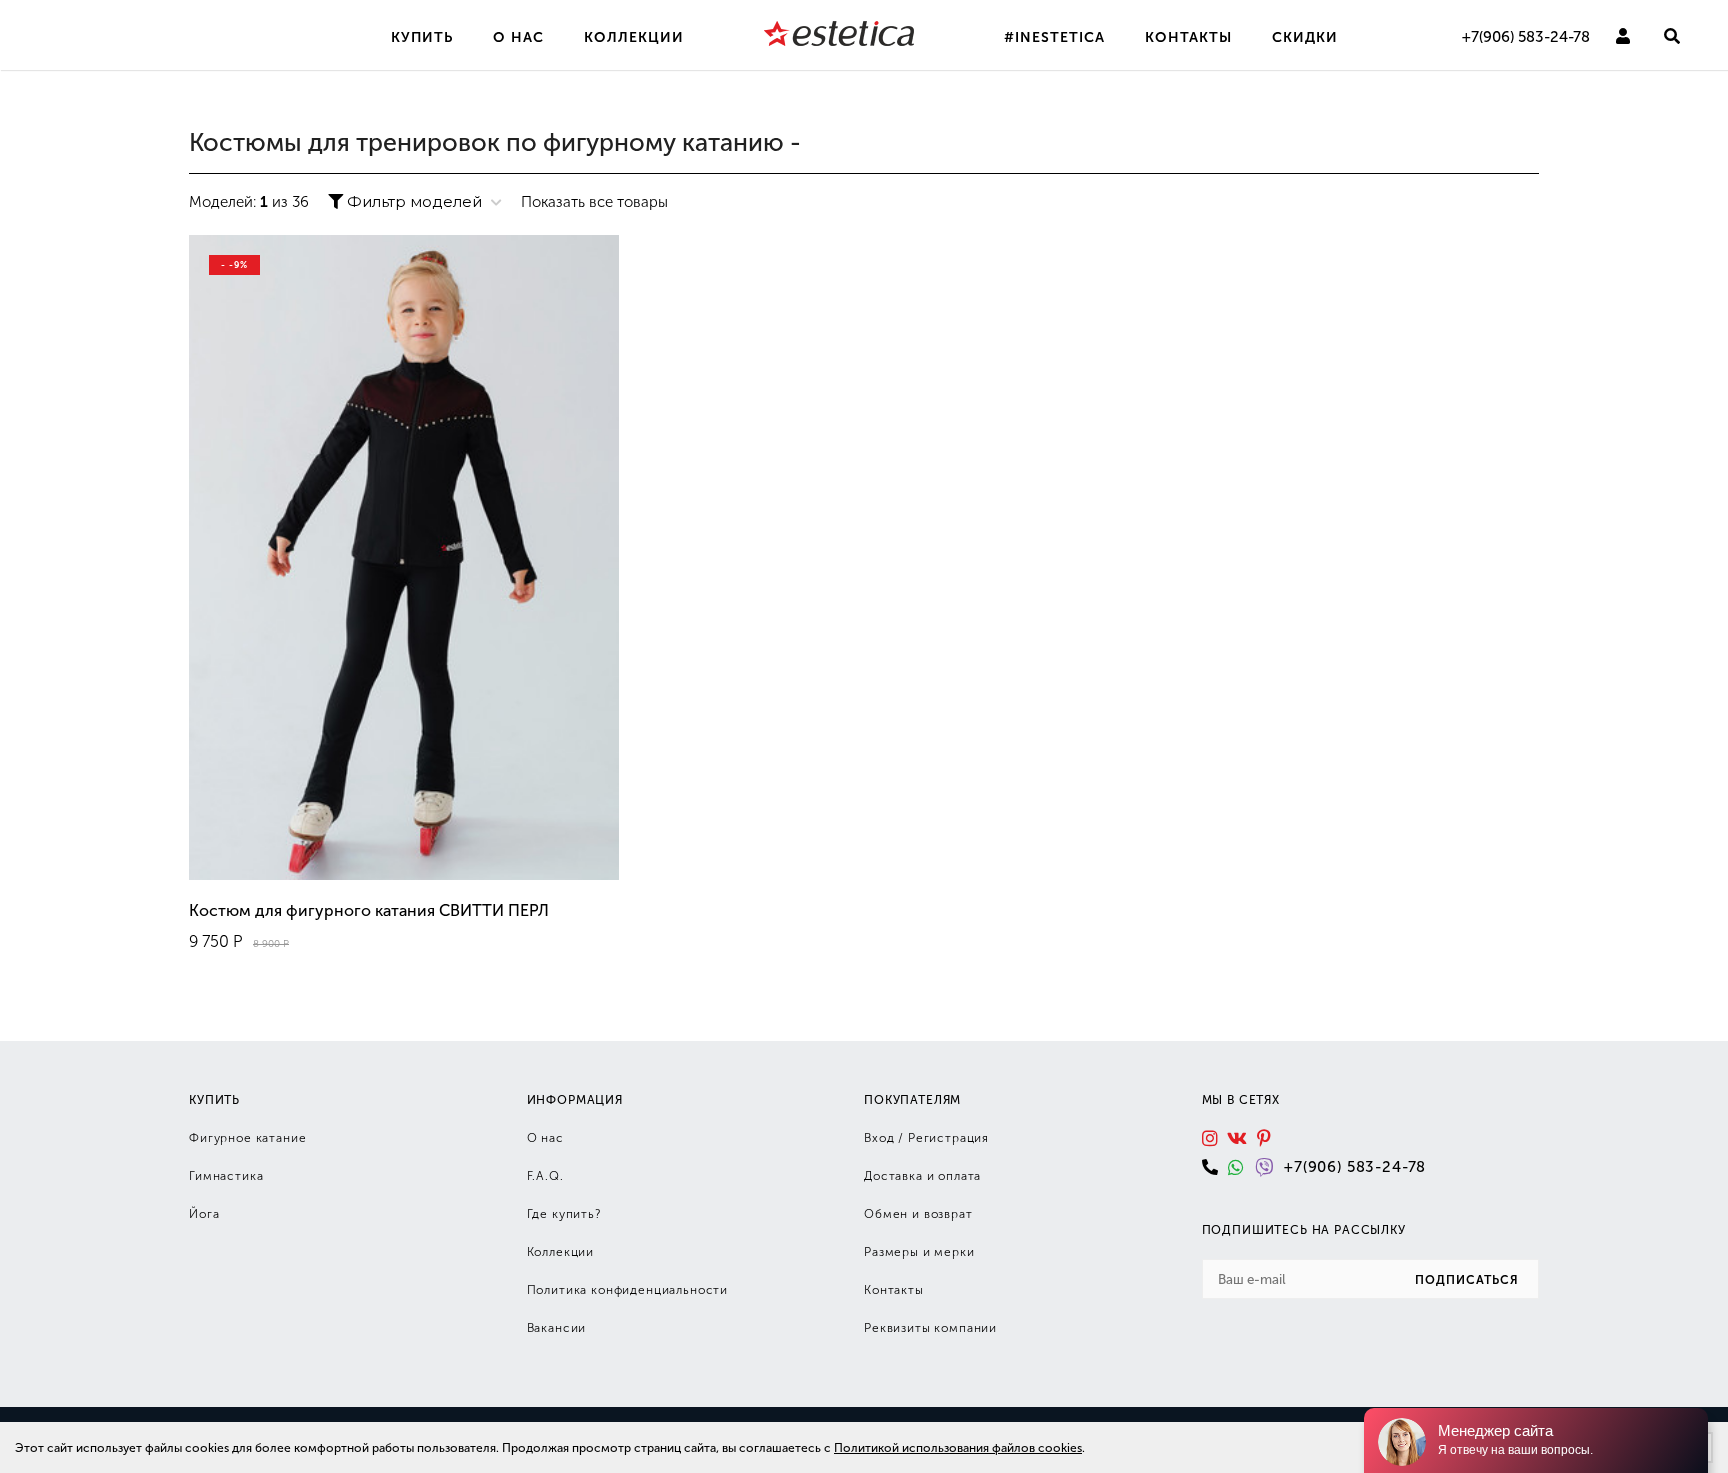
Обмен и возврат (918, 1214)
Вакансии (557, 1328)
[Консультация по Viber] (1269, 1167)
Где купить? (564, 1214)
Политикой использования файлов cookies (958, 1448)
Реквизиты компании (930, 1328)
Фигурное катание (247, 1138)
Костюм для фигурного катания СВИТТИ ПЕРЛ (369, 910)
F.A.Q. (545, 1176)
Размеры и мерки (919, 1252)
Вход (879, 1138)
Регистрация (948, 1138)
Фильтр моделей (414, 201)
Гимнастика (226, 1176)
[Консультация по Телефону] (1215, 1167)
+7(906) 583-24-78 (1526, 37)
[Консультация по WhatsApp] (1241, 1167)
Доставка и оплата (922, 1176)
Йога (204, 1214)
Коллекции (561, 1252)
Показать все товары (594, 202)
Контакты (894, 1290)
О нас (545, 1138)
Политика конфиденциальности (628, 1290)
